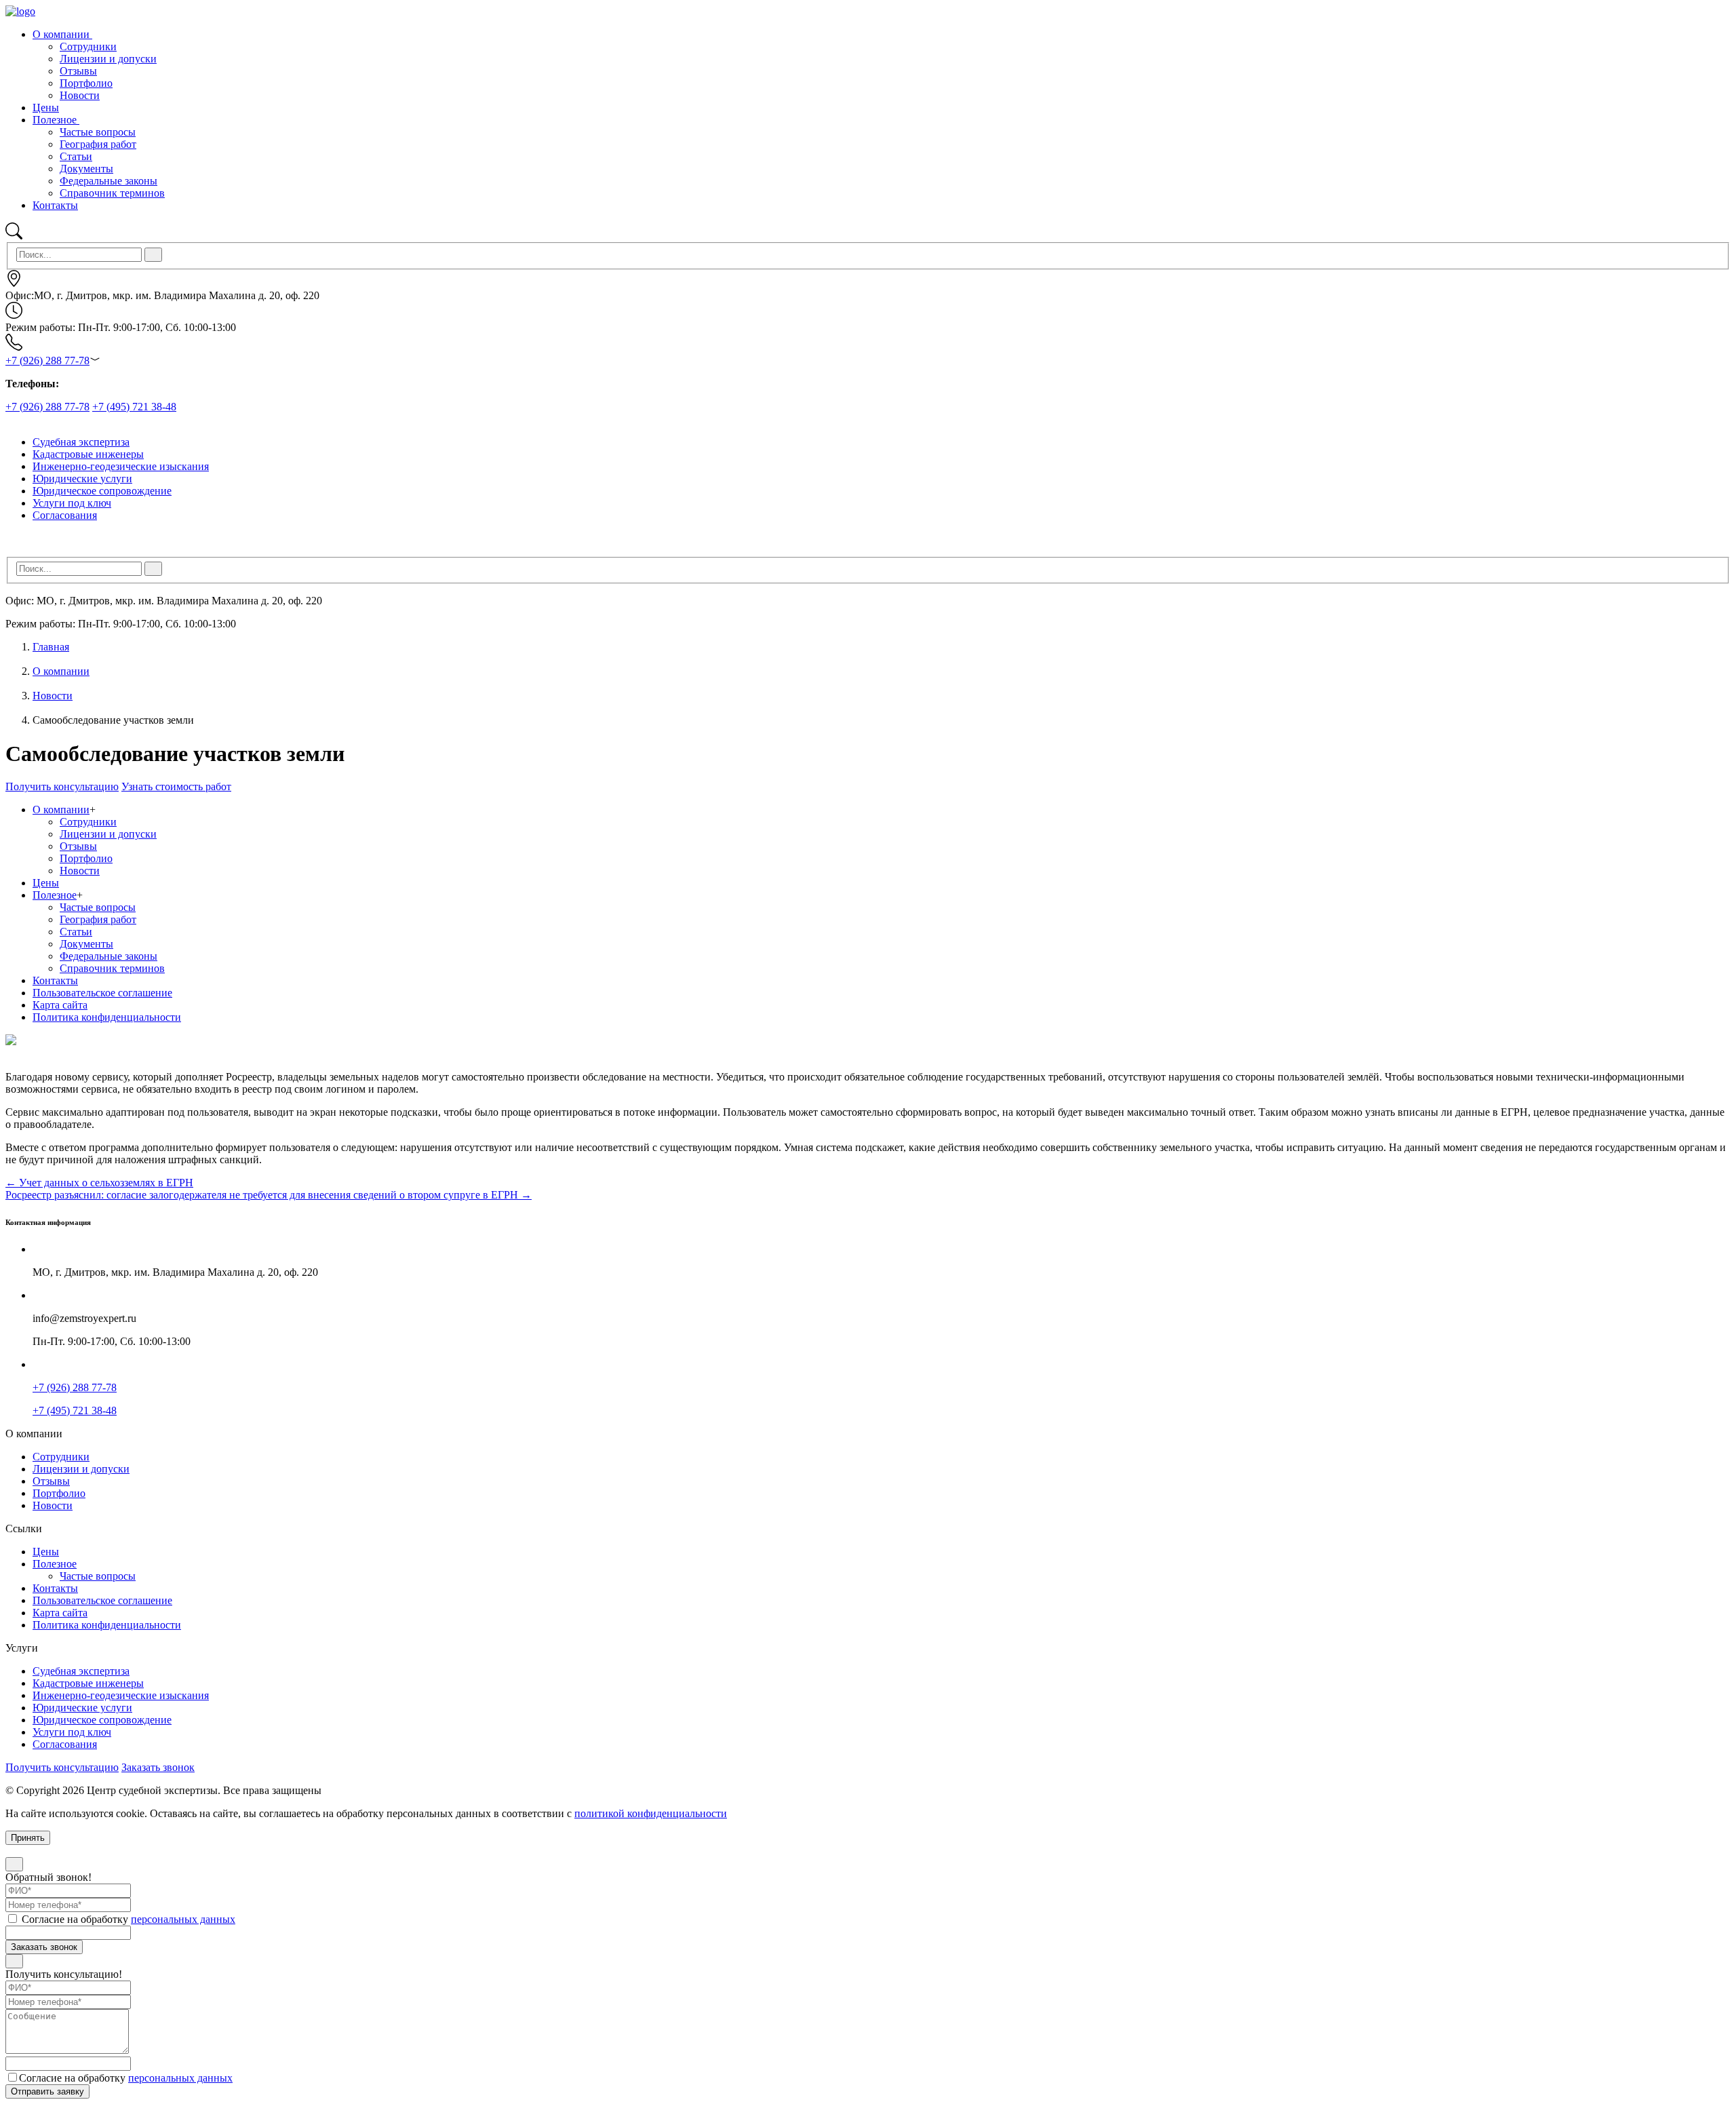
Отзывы (78, 846)
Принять (28, 1838)
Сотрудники (88, 822)
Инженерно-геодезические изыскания (121, 466)
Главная (51, 647)
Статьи (76, 932)
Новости (53, 696)
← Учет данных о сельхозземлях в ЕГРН (99, 1183)
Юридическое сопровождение (102, 491)
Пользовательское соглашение (102, 993)
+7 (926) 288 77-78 (47, 361)
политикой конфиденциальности (651, 1813)
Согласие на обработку (127, 1919)
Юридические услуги (82, 479)
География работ (98, 919)
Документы (86, 944)
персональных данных (183, 1919)
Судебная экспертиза (81, 442)
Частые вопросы (98, 907)
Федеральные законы (108, 956)
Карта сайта (60, 1005)
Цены (46, 108)
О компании (62, 34)
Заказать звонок (158, 1767)
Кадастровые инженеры (88, 454)
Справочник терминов (112, 968)
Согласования (65, 515)
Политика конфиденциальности (107, 1017)
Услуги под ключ (72, 503)
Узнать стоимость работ (176, 786)
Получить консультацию (62, 786)
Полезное (56, 120)
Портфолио (86, 858)
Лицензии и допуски (108, 834)
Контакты (55, 205)
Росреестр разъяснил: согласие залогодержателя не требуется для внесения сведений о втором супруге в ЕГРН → (269, 1195)
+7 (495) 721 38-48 (134, 407)
